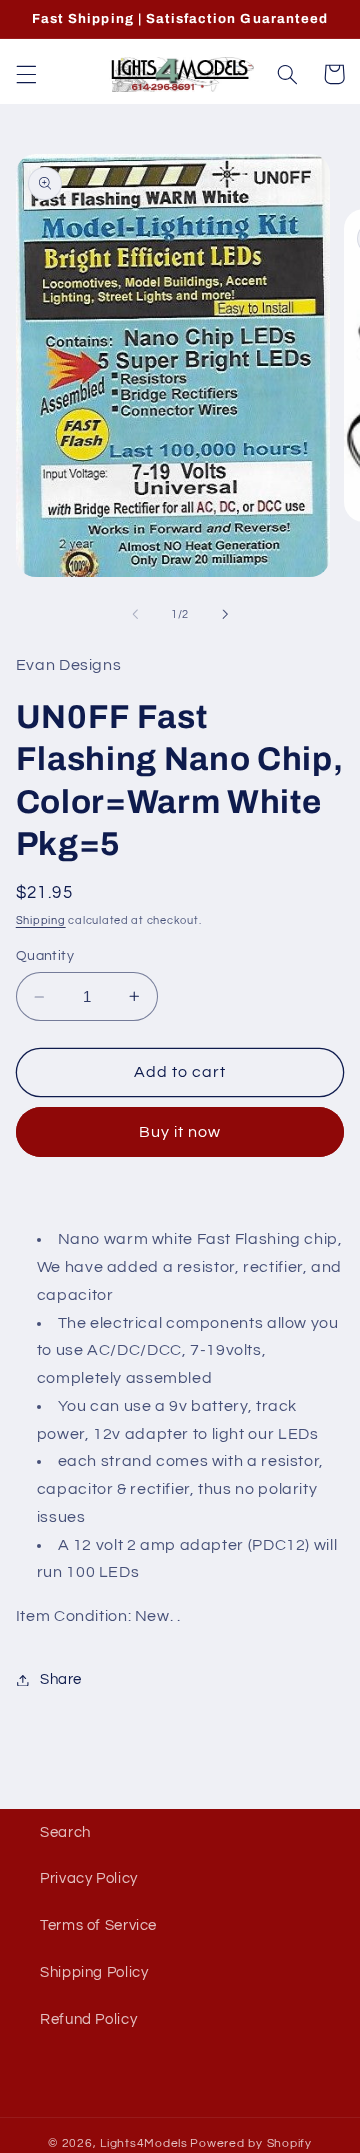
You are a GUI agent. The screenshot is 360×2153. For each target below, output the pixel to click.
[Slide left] (135, 615)
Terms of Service (98, 1925)
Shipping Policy (94, 1972)
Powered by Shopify (250, 2143)
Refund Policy (88, 2019)
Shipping (41, 920)
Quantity (45, 956)
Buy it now (180, 1132)
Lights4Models (144, 2143)
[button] (26, 74)
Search (65, 1832)
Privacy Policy (89, 1878)
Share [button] (61, 1679)
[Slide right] (225, 615)
